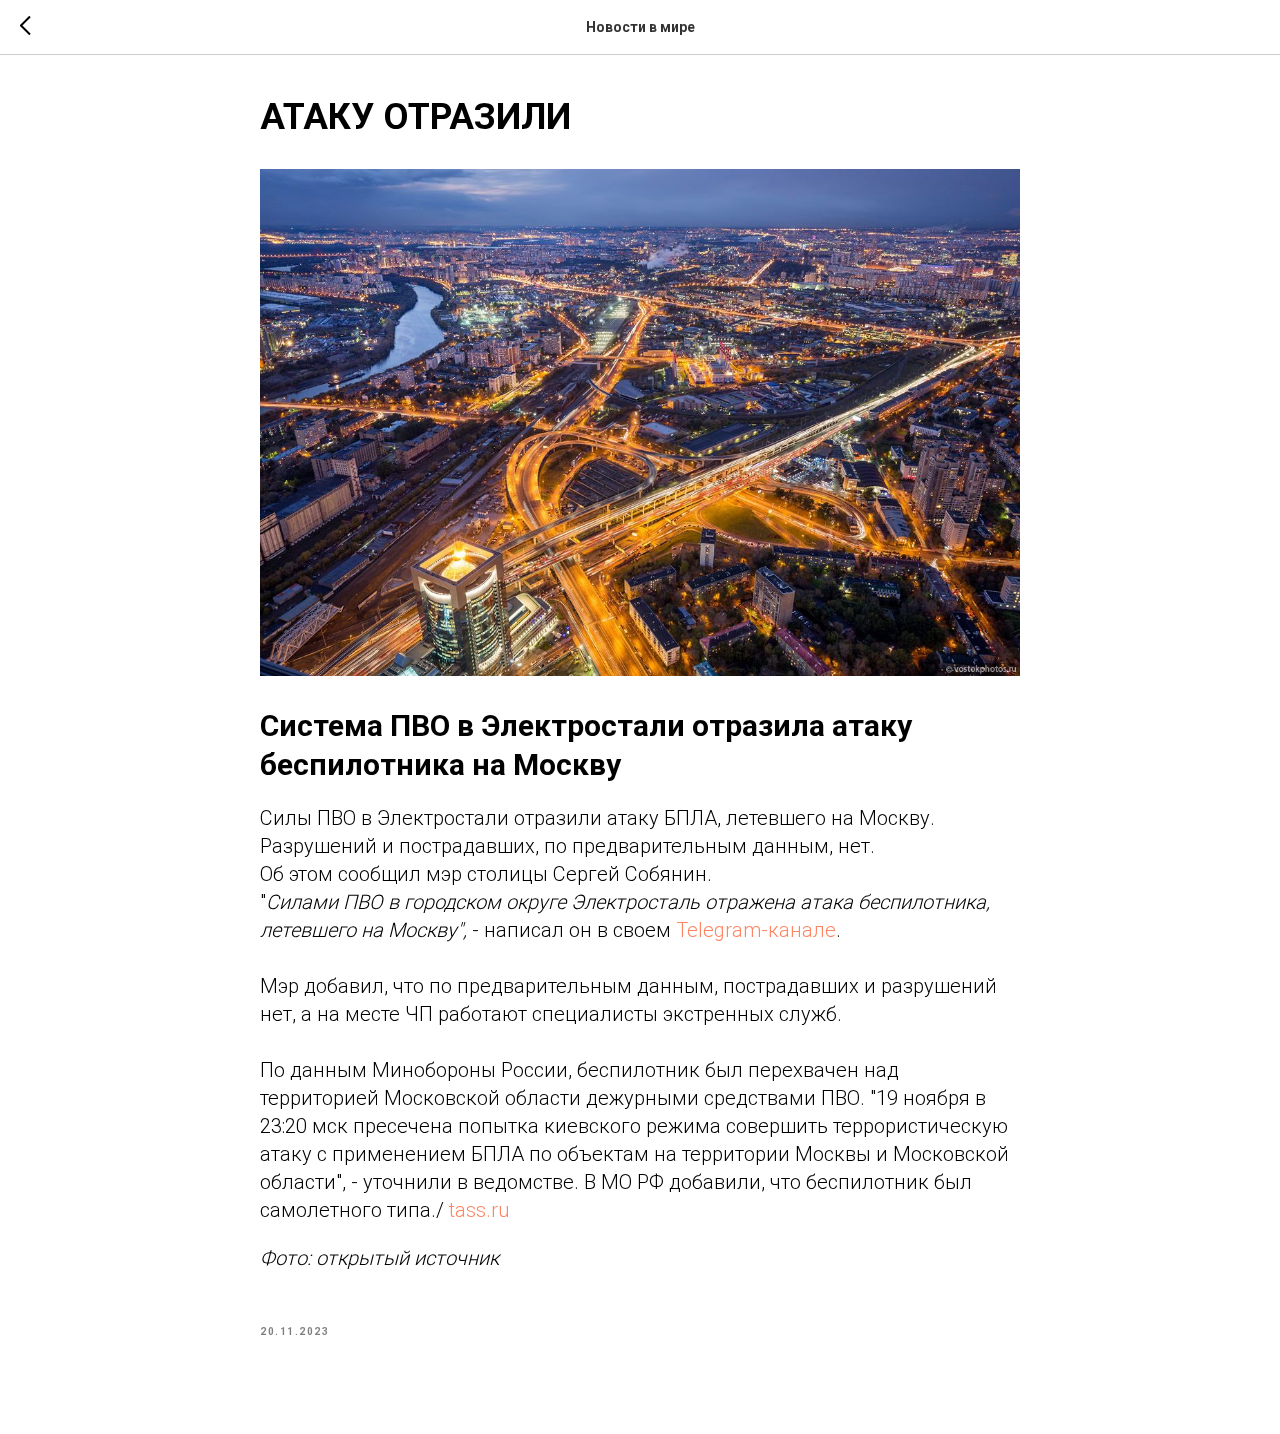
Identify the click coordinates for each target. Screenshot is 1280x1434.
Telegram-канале (756, 930)
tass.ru (479, 1210)
